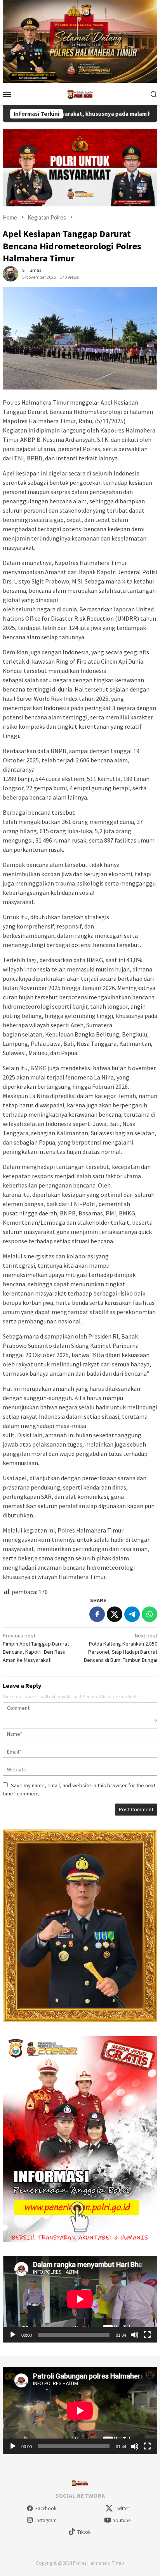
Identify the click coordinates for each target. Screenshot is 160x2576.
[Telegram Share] (132, 1614)
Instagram (46, 2520)
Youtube (122, 2520)
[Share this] (97, 1614)
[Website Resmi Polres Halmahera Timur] (80, 93)
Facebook (46, 2508)
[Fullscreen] (147, 2335)
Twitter (122, 2508)
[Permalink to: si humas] (10, 273)
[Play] (13, 2335)
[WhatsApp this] (150, 1614)
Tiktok (84, 2532)
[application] (80, 2299)
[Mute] (135, 2335)
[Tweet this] (115, 1614)
